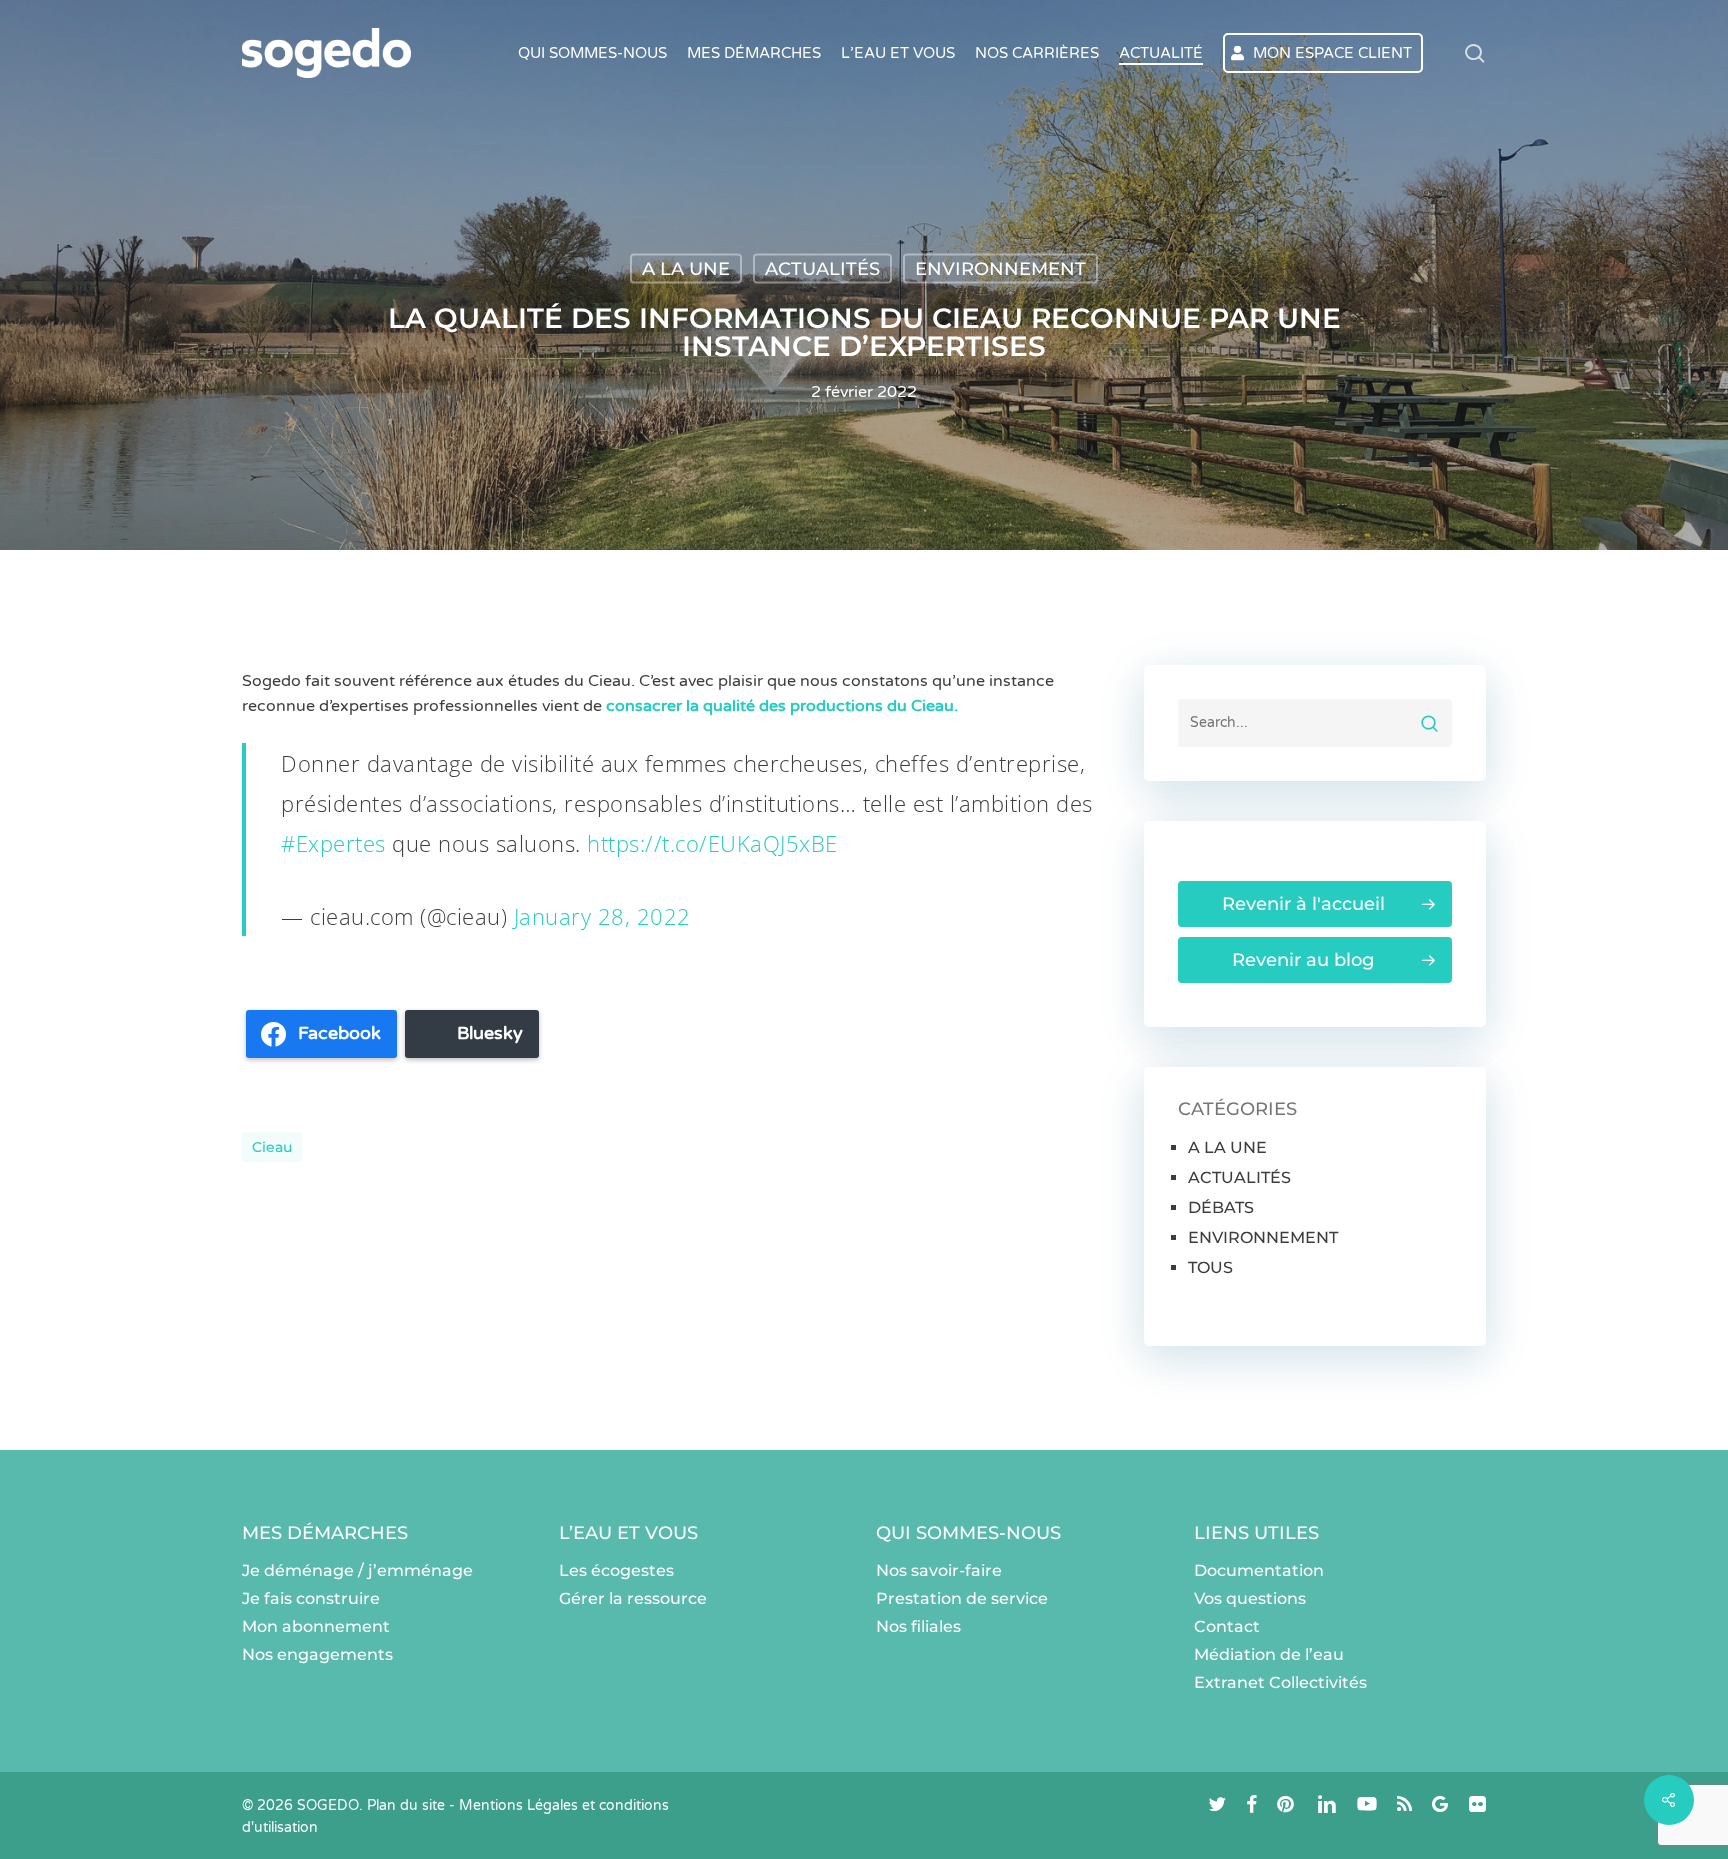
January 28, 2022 (602, 916)
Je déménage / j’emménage (357, 1570)
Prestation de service (962, 1598)
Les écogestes (616, 1570)
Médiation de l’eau (1269, 1654)
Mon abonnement (316, 1626)
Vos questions (1250, 1598)
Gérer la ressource (633, 1598)
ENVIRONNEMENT (1000, 269)
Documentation (1259, 1570)
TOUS (1210, 1267)
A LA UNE (686, 269)
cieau (272, 1147)
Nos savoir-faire (939, 1570)
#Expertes (333, 843)
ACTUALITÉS (822, 269)
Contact (1227, 1626)
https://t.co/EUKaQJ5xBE (712, 843)
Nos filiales (918, 1626)
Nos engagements (317, 1654)
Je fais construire (311, 1598)
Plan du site (406, 1805)
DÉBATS (1221, 1207)
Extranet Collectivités (1280, 1682)
